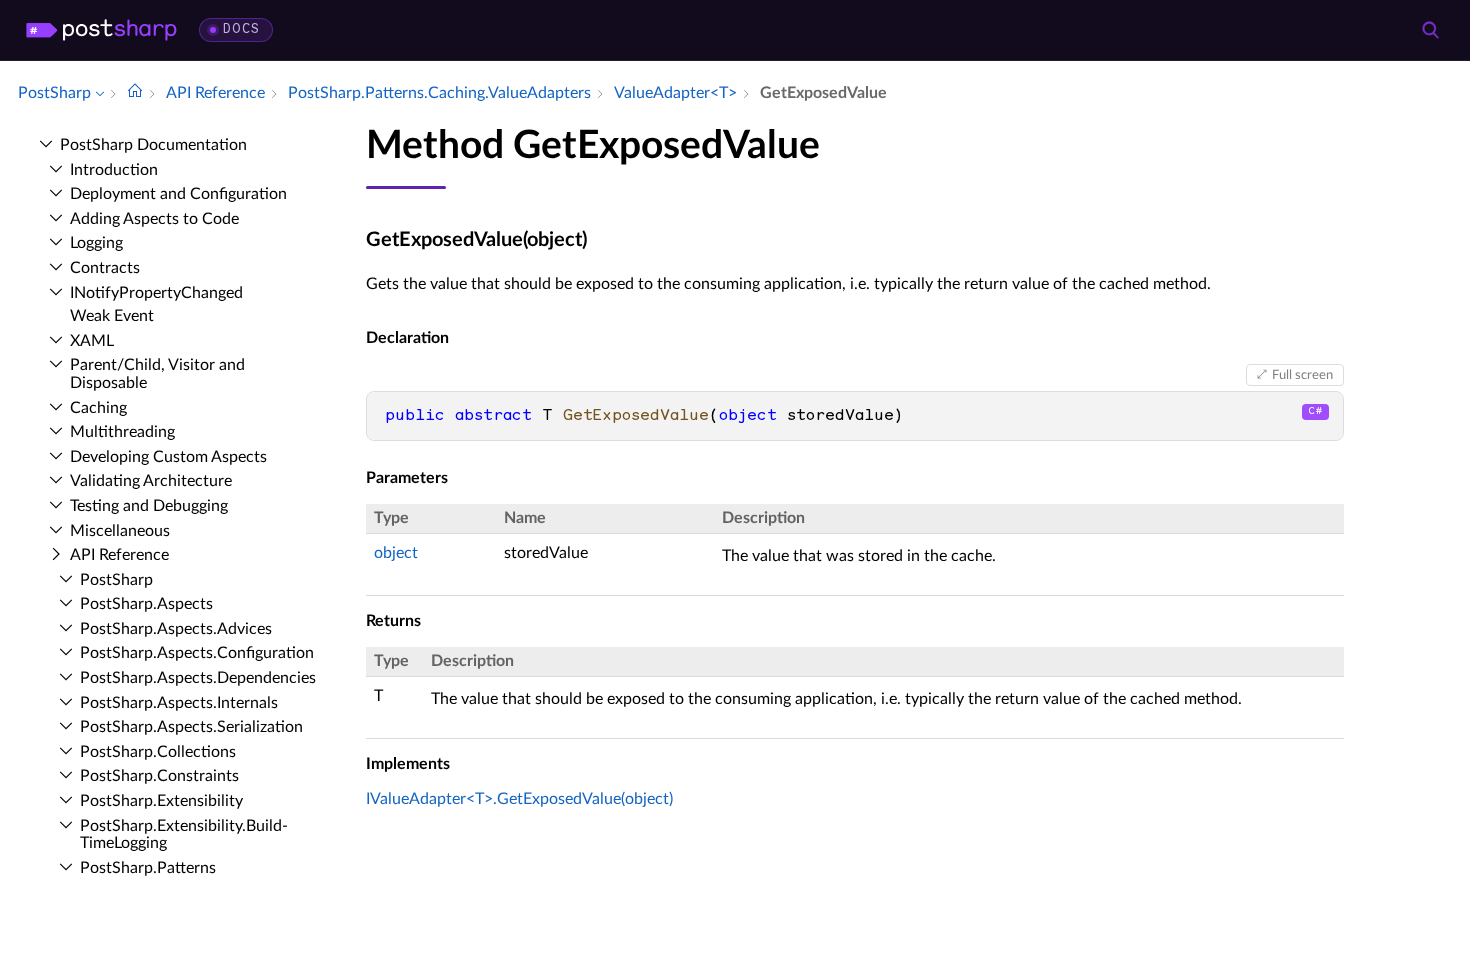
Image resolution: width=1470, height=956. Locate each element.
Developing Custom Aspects (168, 457)
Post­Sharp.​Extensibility (161, 801)
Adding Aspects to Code (154, 219)
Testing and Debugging (149, 506)
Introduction (114, 170)
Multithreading (122, 432)
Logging (96, 243)
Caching (98, 408)
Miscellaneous (120, 531)
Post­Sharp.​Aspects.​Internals (179, 703)
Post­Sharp (116, 580)
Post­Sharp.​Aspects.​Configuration (197, 653)
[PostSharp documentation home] (135, 93)
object (396, 553)
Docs (241, 29)
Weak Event (112, 316)
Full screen (1302, 375)
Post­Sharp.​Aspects (146, 604)
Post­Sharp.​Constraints (159, 776)
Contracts (105, 268)
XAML (92, 341)
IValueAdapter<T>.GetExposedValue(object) (519, 799)
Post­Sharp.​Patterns (148, 868)
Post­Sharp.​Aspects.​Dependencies (198, 678)
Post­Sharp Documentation (153, 145)
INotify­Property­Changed (156, 293)
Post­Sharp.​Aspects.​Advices (176, 629)
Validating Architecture (151, 481)
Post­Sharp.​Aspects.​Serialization (191, 727)
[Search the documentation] (1430, 30)
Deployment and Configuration (178, 194)
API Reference (119, 555)
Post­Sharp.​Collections (158, 752)
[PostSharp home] (101, 30)
